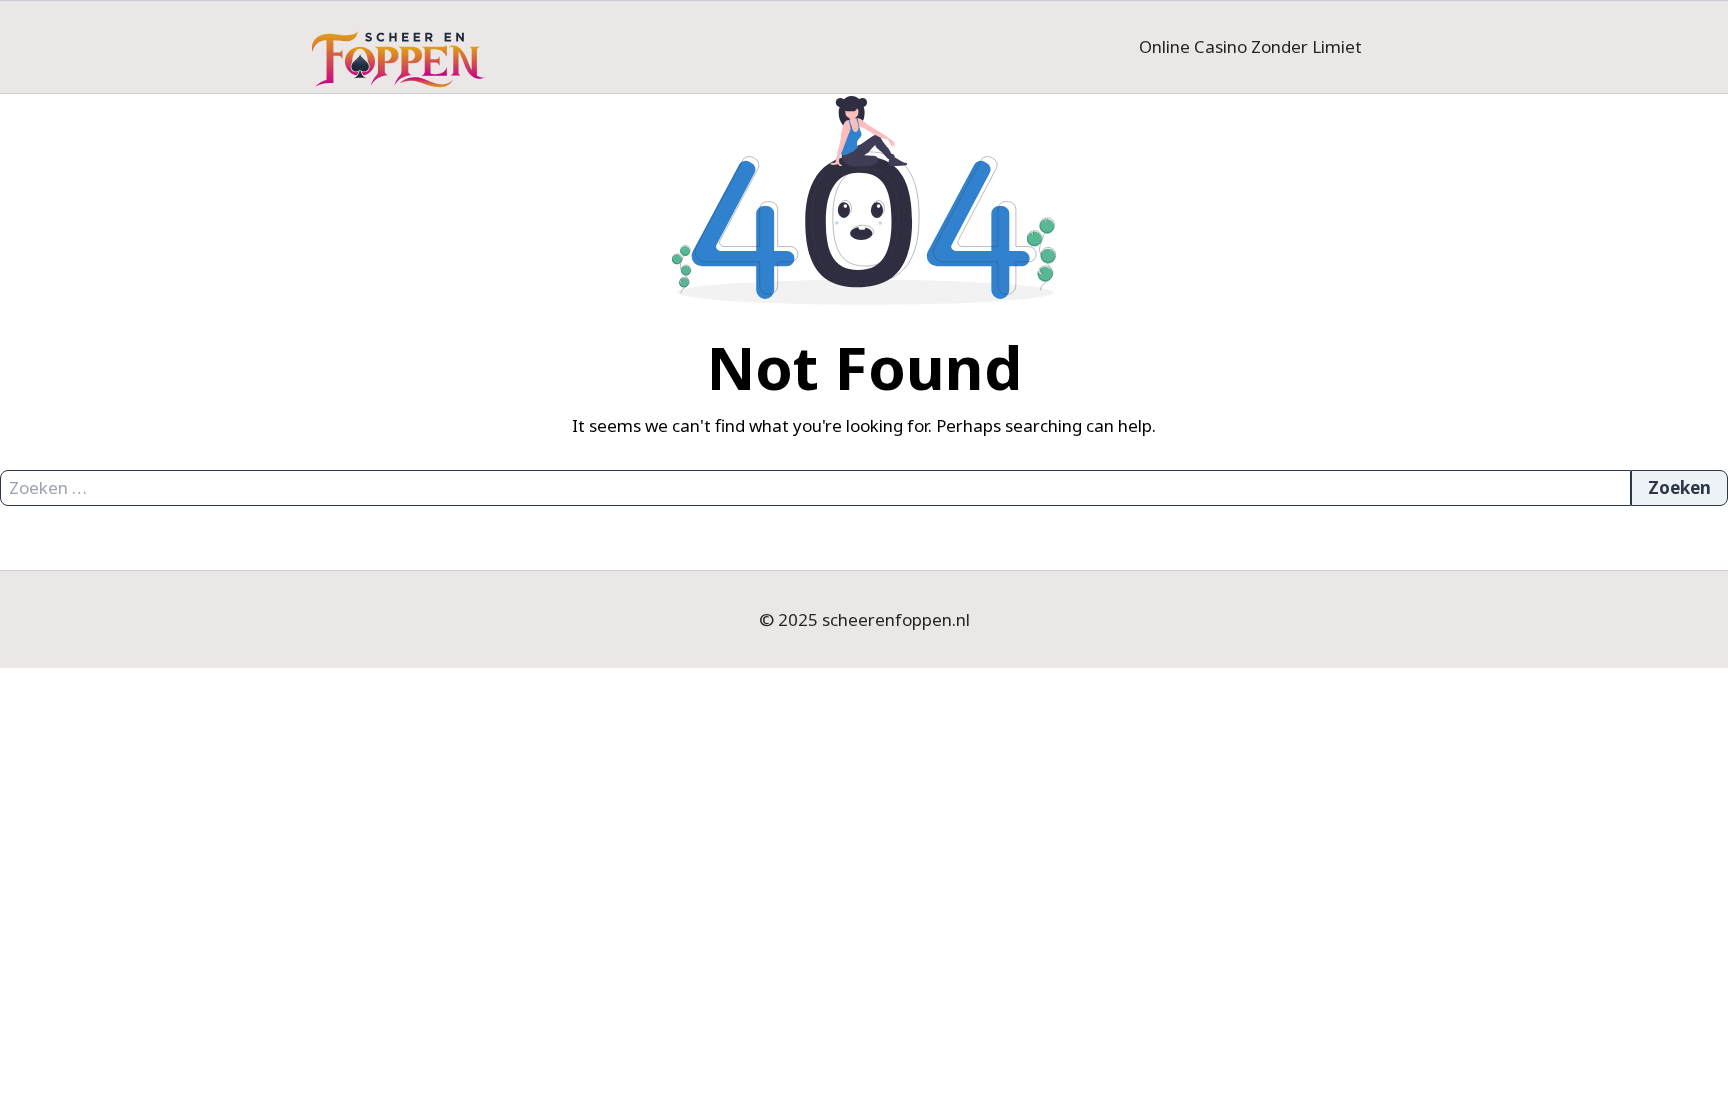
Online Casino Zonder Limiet (1250, 46)
